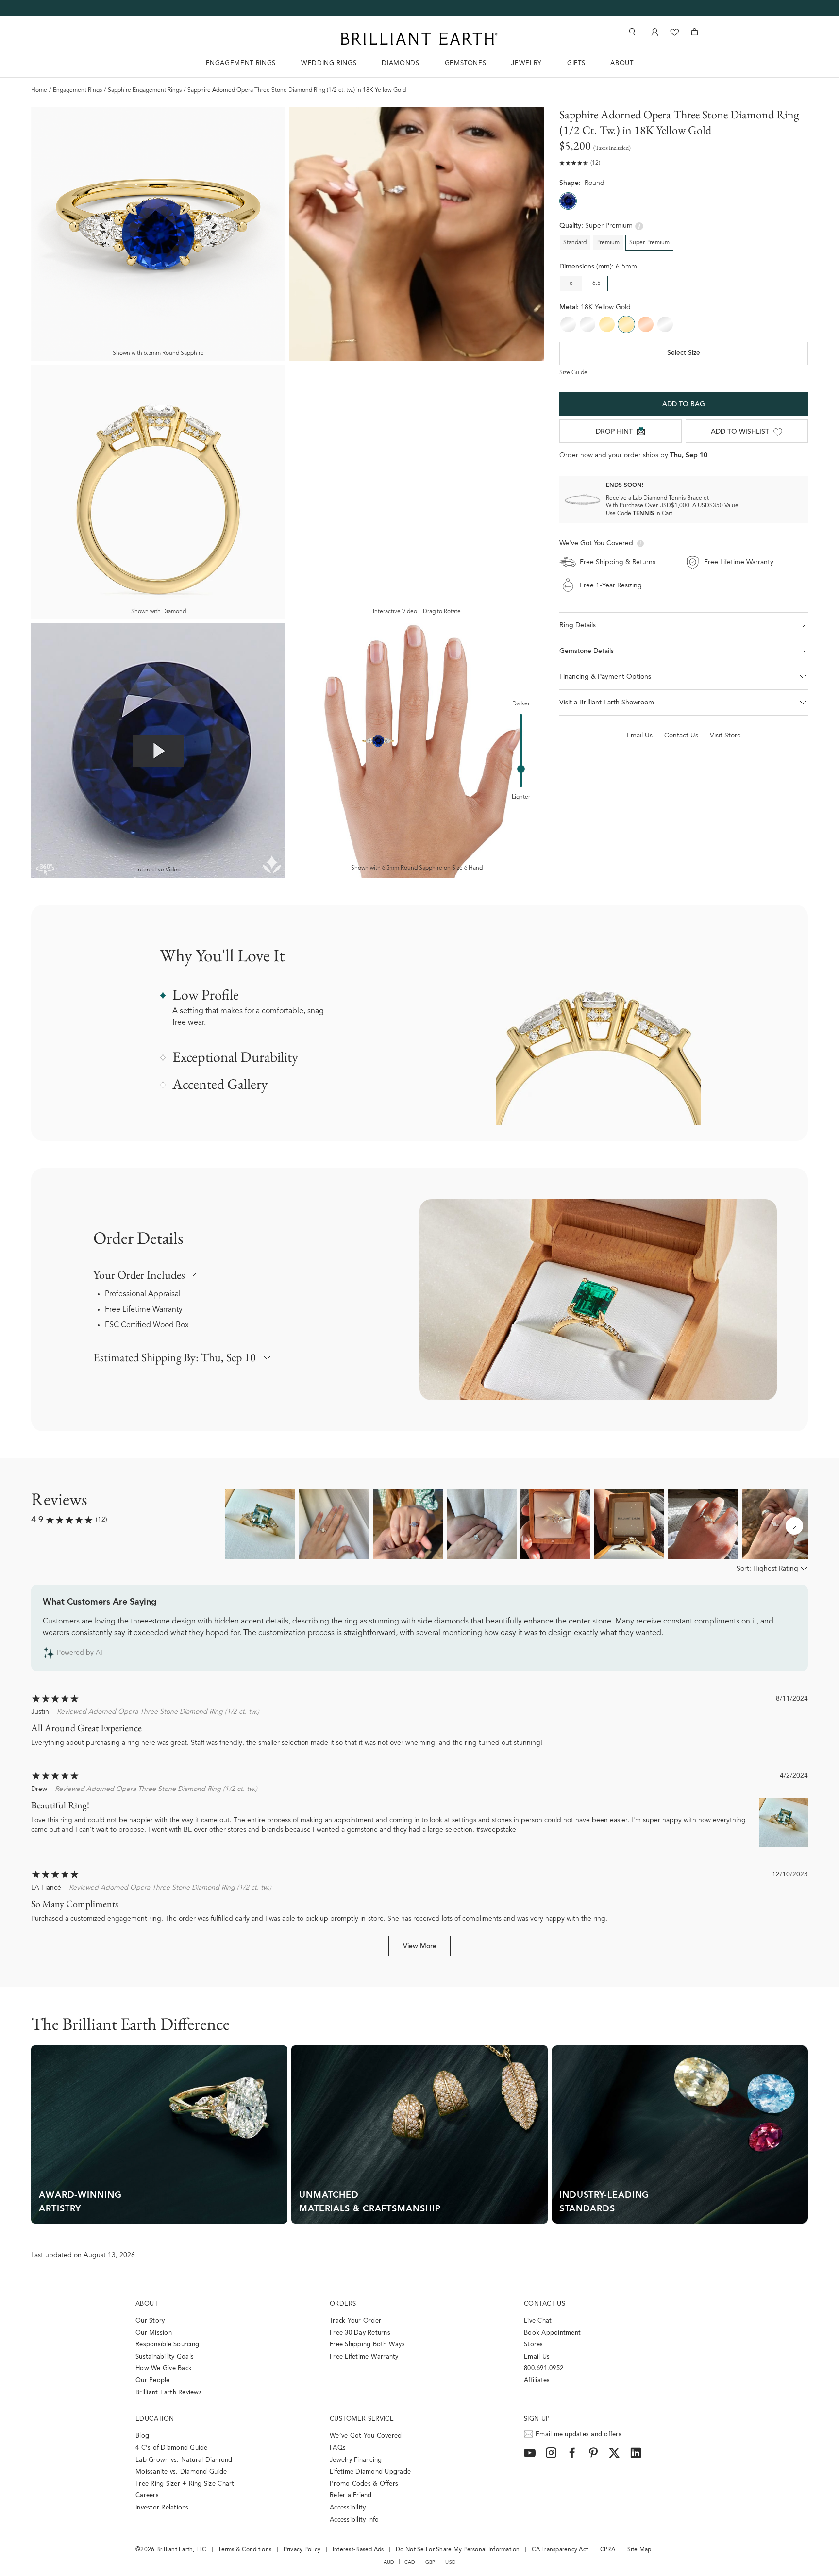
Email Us (537, 2357)
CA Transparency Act (560, 2550)
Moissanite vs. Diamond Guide (181, 2472)
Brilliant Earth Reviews (169, 2393)
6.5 (596, 284)
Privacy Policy (302, 2550)
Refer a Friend (351, 2496)
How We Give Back (164, 2368)
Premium (608, 243)
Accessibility (348, 2508)
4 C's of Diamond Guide (172, 2448)
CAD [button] (410, 2562)
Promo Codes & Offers (364, 2484)
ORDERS (343, 2304)
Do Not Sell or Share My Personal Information (458, 2550)
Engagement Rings (77, 90)
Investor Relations (162, 2508)
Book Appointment (552, 2333)
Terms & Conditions (245, 2550)
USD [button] (450, 2562)
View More (420, 1947)
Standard (575, 243)
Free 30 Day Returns (360, 2333)
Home (39, 90)
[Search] (631, 32)
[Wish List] (675, 32)
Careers (147, 2496)
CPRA (608, 2550)
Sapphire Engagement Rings (145, 90)
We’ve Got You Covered (366, 2436)
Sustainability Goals (165, 2357)
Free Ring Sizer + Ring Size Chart (185, 2484)
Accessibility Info (354, 2520)
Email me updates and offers (579, 2434)
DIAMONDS (400, 63)
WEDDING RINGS (329, 63)
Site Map (639, 2550)
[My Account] (654, 32)
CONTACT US (545, 2304)
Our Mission (154, 2333)
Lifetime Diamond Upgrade (370, 2472)
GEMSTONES (466, 63)
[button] (684, 625)
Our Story (150, 2321)
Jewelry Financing (356, 2460)
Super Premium (649, 243)
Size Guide (573, 373)
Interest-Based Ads (358, 2550)
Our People (153, 2381)
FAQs (338, 2448)
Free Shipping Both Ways (367, 2345)
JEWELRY (527, 63)
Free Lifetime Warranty (144, 1310)
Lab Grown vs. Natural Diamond (184, 2460)
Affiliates (537, 2381)
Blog (142, 2436)
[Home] (419, 39)
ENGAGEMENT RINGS (241, 63)
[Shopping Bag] (695, 32)
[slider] (521, 769)
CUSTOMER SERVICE (362, 2419)
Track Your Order (355, 2321)
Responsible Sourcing (167, 2345)
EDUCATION (155, 2419)
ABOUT (622, 63)
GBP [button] (430, 2562)
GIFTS (576, 63)
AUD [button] (389, 2562)
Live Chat (538, 2321)
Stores (534, 2345)
